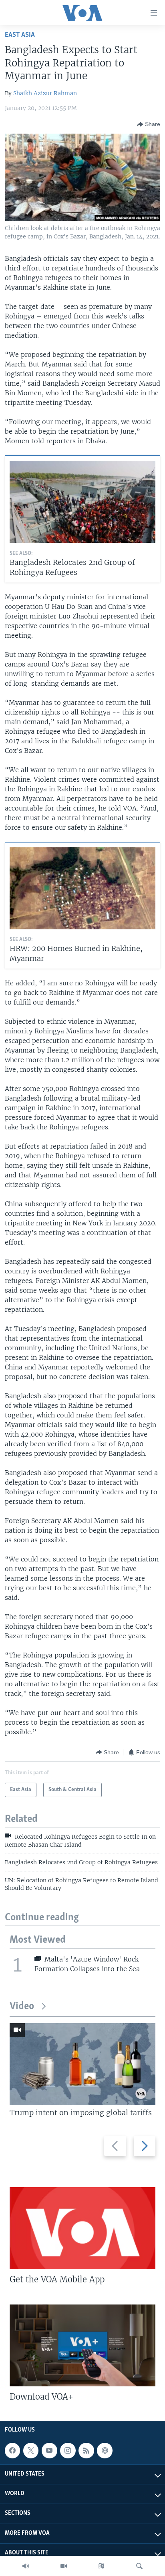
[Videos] (64, 2566)
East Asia (20, 35)
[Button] (149, 124)
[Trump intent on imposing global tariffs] (82, 2064)
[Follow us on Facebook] (12, 2450)
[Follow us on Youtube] (49, 2450)
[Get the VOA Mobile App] (82, 2228)
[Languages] (101, 2566)
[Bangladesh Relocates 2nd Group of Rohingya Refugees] (82, 502)
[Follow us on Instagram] (68, 2450)
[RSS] (86, 2450)
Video (22, 2007)
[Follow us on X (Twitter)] (31, 2450)
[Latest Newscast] (26, 2566)
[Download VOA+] (82, 2345)
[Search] (139, 2566)
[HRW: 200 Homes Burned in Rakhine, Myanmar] (82, 888)
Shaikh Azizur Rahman (45, 93)
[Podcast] (105, 2450)
